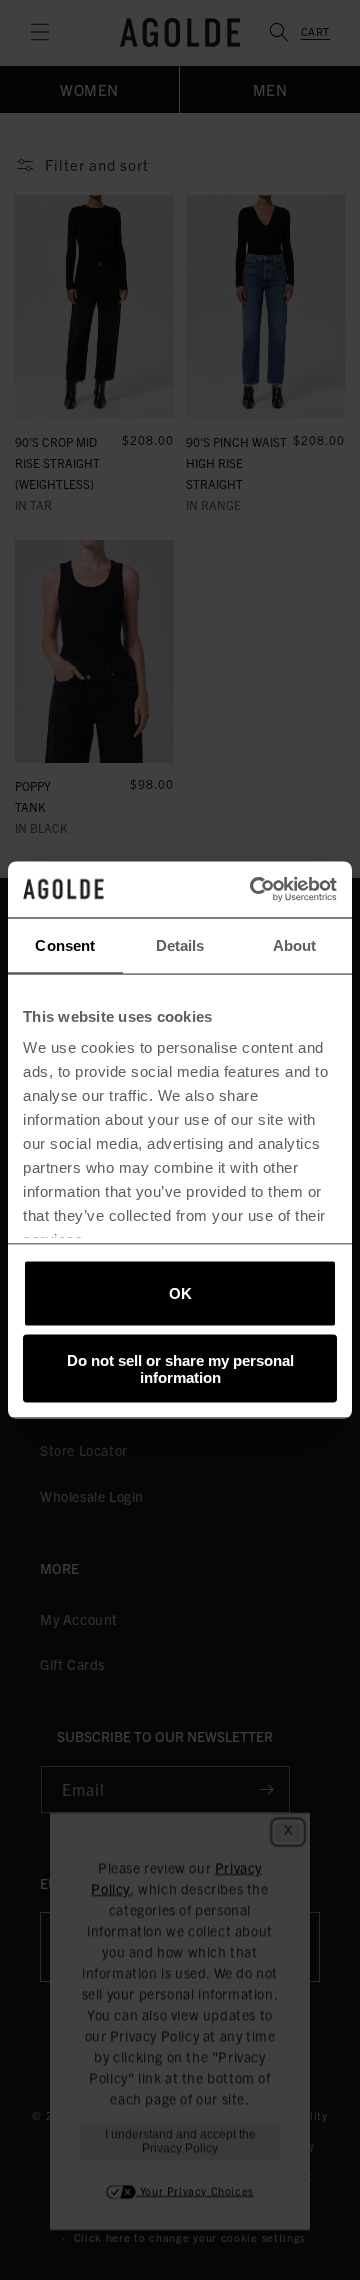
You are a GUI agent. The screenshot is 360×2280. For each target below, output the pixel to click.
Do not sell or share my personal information (180, 1369)
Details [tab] (180, 944)
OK (180, 1293)
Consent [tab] (65, 944)
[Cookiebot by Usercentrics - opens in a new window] (254, 890)
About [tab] (295, 944)
